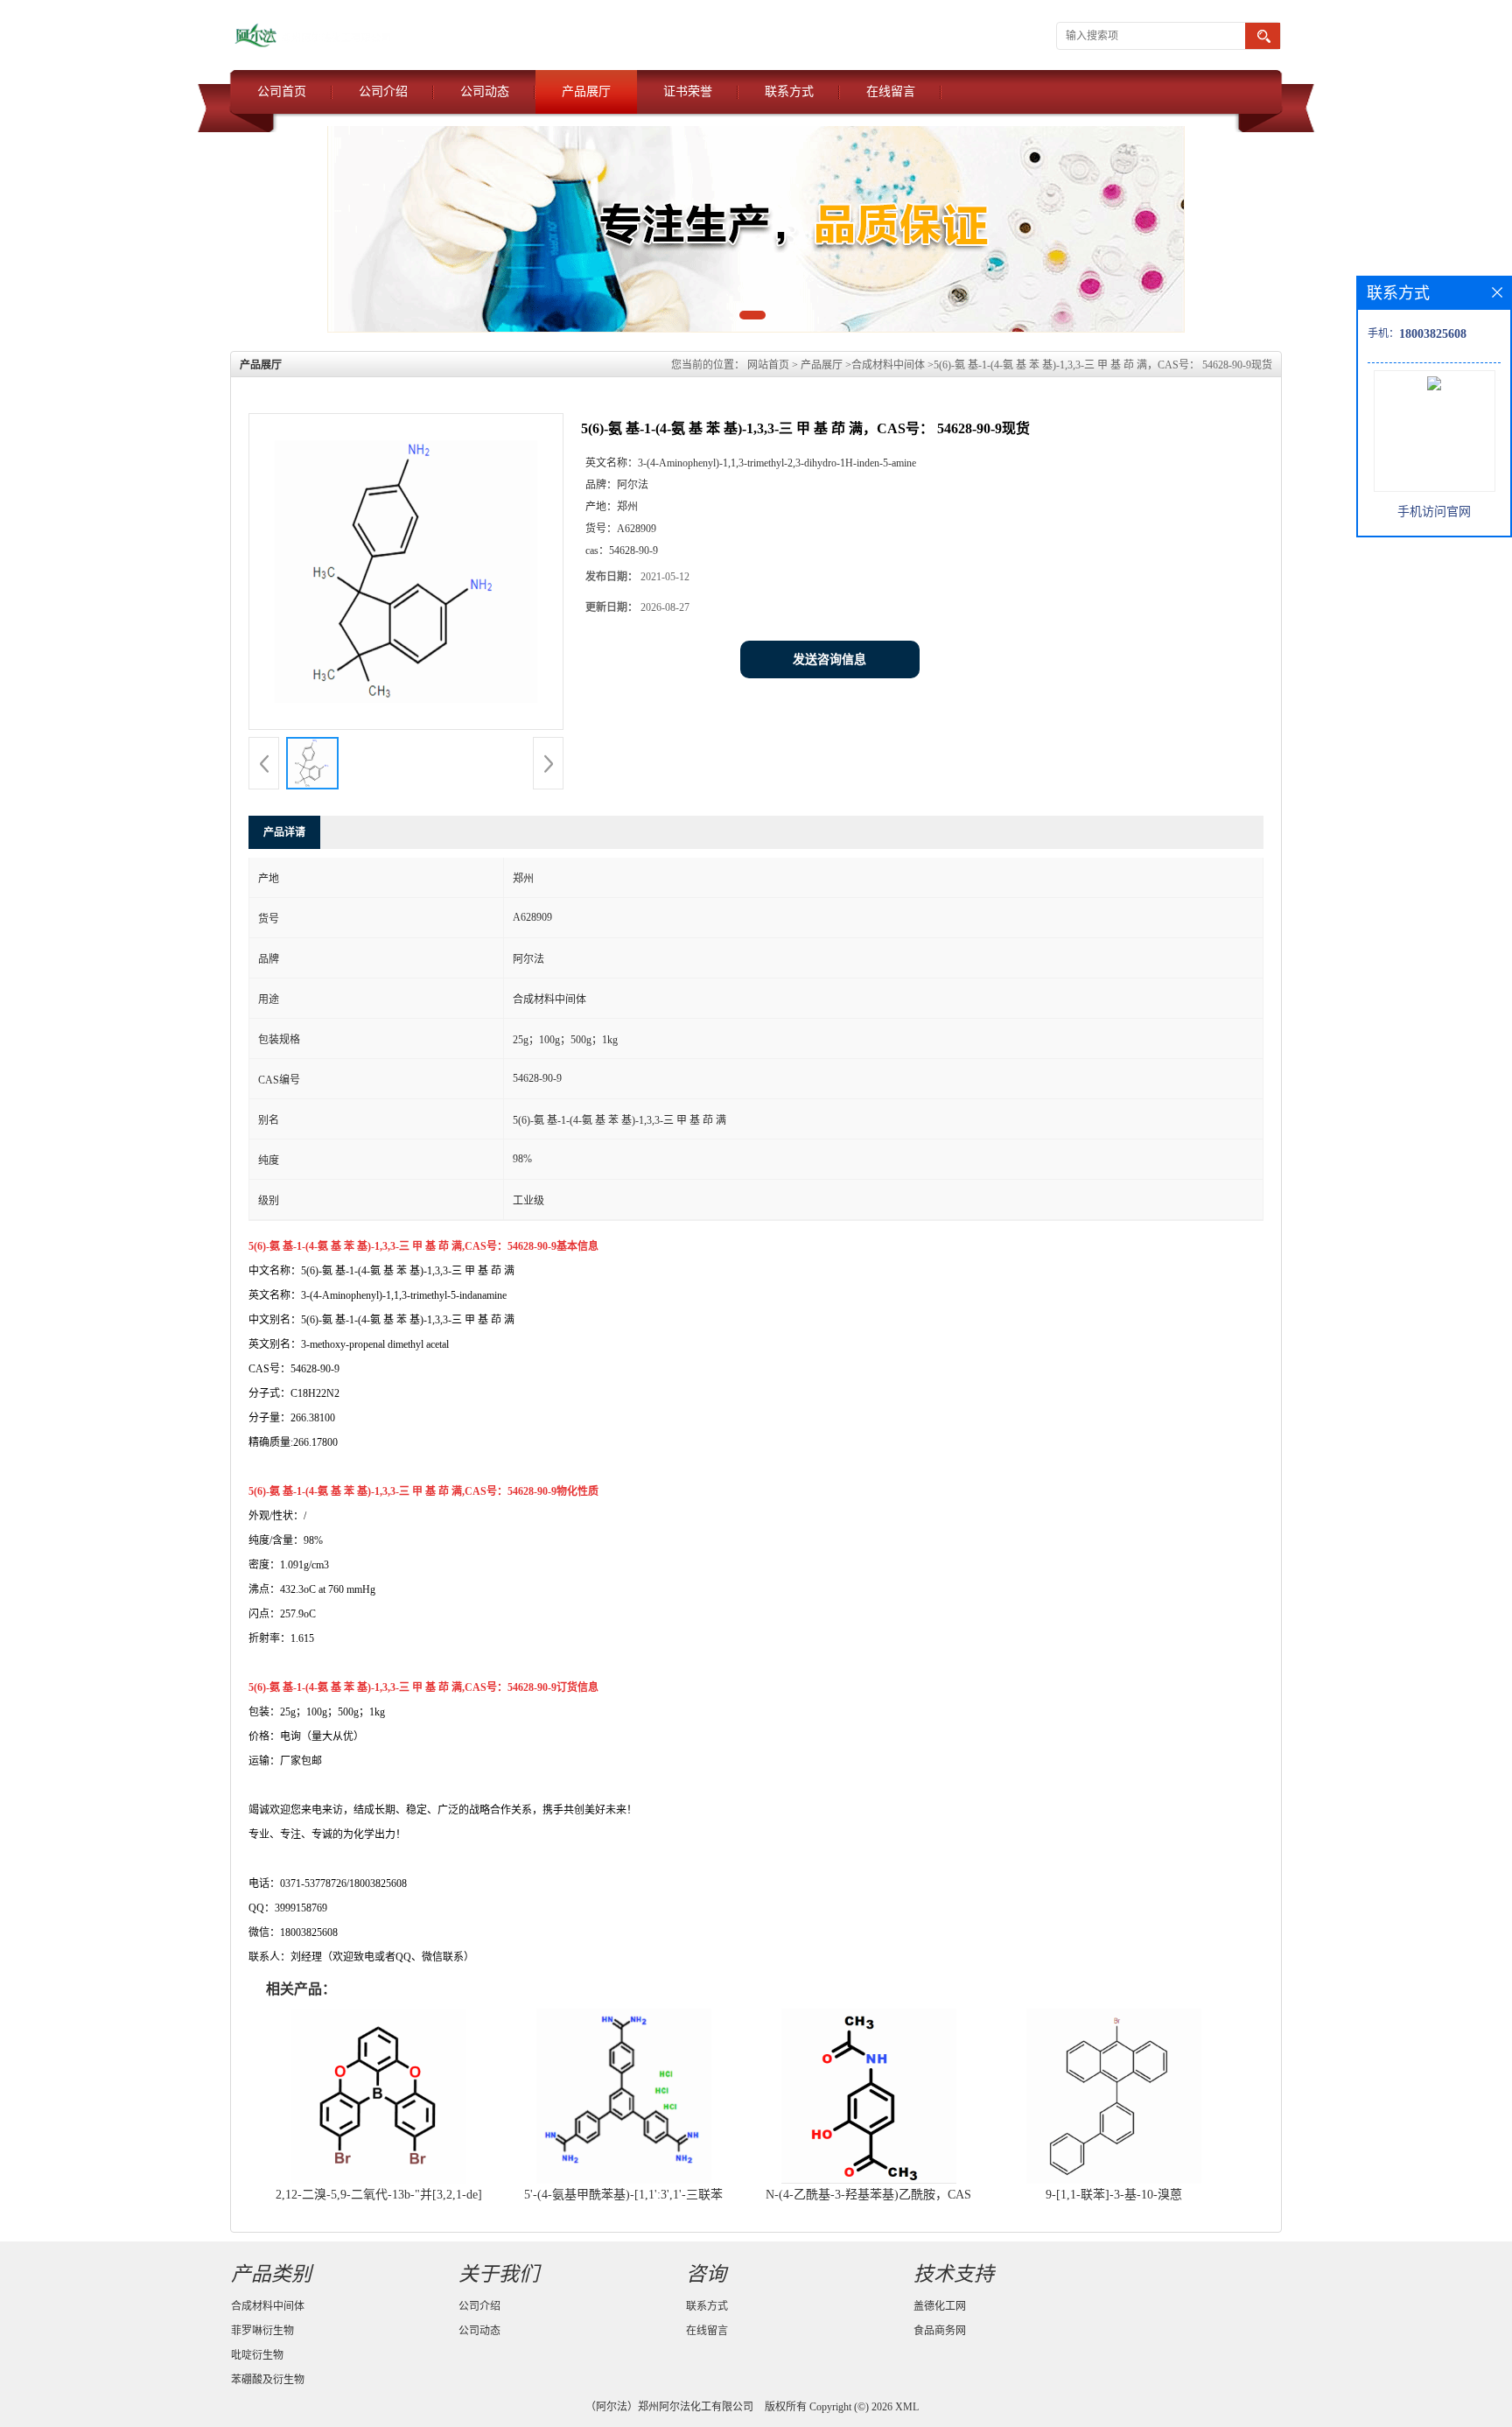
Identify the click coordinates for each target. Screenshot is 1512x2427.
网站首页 (768, 365)
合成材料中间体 (888, 365)
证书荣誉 (688, 91)
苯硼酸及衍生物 (268, 2380)
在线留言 (891, 91)
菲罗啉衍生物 (262, 2331)
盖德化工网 (940, 2306)
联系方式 (789, 91)
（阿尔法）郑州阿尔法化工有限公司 (669, 2407)
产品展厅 (586, 91)
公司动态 (485, 91)
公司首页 (282, 91)
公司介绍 (383, 91)
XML (907, 2407)
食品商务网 (940, 2331)
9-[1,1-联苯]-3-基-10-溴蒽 (1114, 2195)
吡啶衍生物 (257, 2355)
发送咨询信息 (829, 659)
